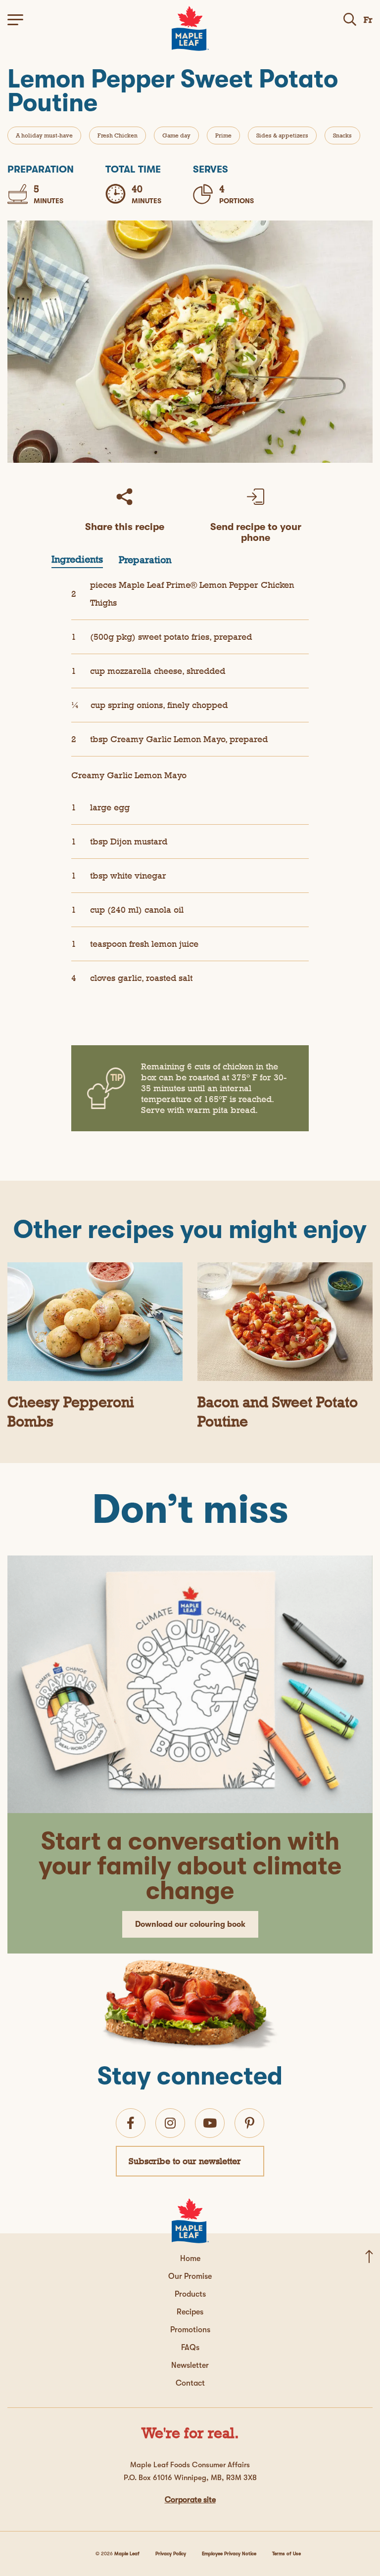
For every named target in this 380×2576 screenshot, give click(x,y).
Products (190, 2294)
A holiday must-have (44, 135)
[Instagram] (170, 2123)
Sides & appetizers (282, 135)
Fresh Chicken (118, 135)
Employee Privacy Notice (229, 2554)
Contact (190, 2383)
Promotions (190, 2330)
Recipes (190, 2312)
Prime (223, 135)
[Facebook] (131, 2123)
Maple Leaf (127, 2554)
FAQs (190, 2348)
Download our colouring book (190, 1924)
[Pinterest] (250, 2123)
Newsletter (190, 2365)
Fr (368, 20)
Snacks (342, 135)
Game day (176, 135)
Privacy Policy (171, 2554)
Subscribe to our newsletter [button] (185, 2161)
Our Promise (190, 2276)
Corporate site (190, 2500)
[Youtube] (210, 2123)
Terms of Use (286, 2554)
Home (190, 2259)
